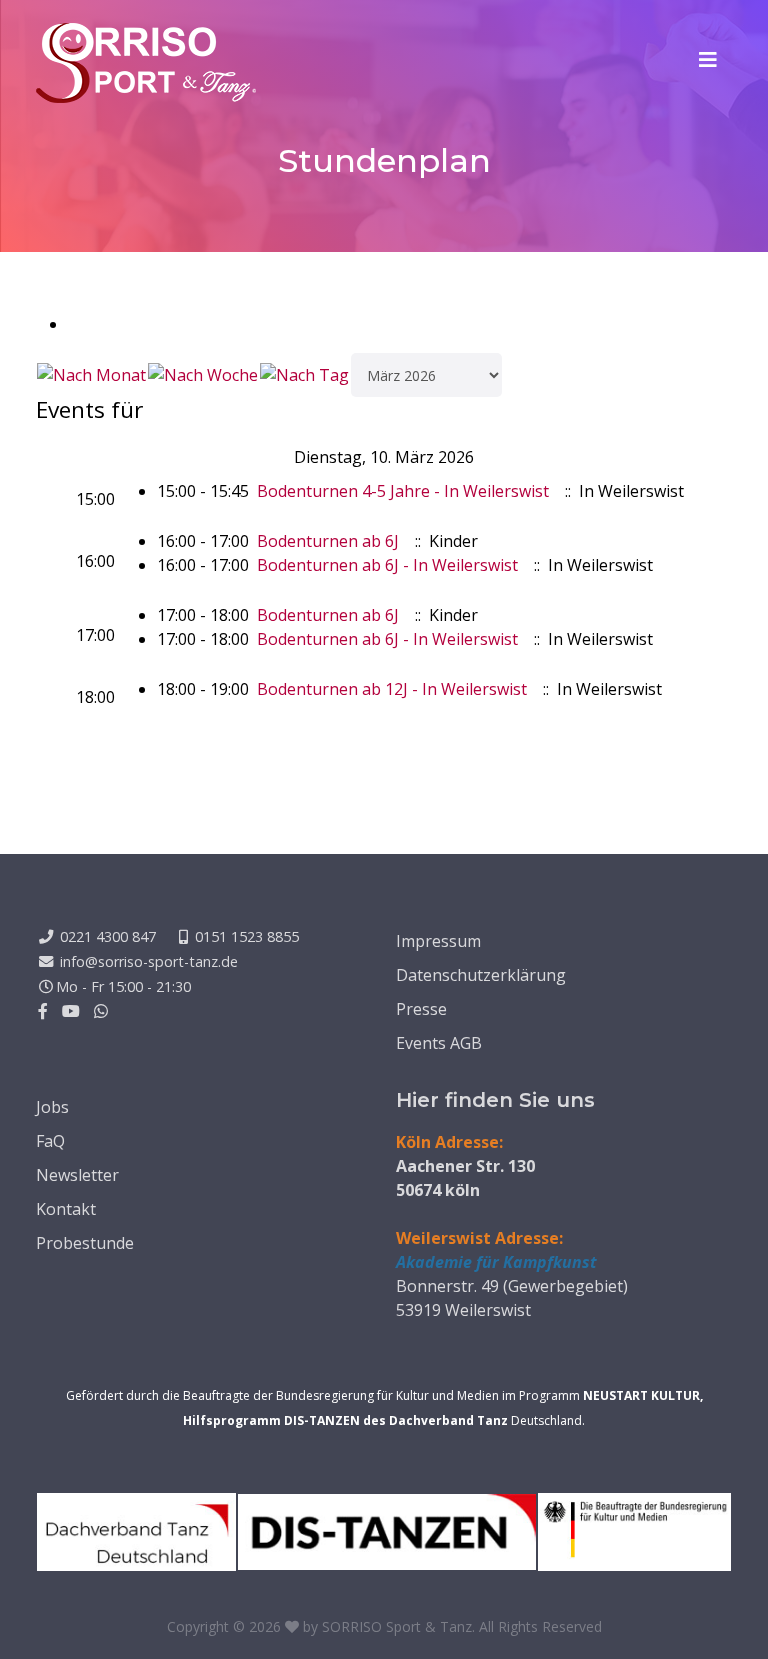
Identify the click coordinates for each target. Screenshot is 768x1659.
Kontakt (66, 1209)
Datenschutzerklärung (481, 975)
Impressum (438, 941)
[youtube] (71, 1011)
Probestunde (85, 1243)
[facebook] (43, 1011)
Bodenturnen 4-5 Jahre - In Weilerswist (403, 491)
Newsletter (77, 1175)
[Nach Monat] (91, 375)
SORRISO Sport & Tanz (397, 1626)
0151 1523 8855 (247, 936)
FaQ (50, 1141)
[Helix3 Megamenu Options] (708, 60)
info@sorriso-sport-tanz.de (149, 961)
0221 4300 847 (108, 936)
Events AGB (439, 1043)
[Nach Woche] (203, 375)
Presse (421, 1009)
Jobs (52, 1107)
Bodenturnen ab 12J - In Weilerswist (392, 689)
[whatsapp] (101, 1011)
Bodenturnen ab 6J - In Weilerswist (387, 565)
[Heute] (304, 375)
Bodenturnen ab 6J (328, 541)
